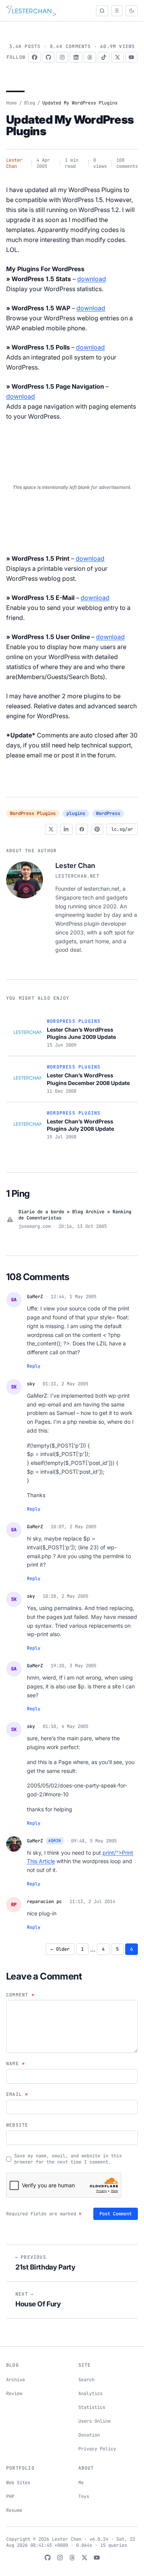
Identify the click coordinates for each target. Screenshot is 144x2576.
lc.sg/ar (122, 829)
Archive (16, 2380)
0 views (100, 163)
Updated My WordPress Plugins (70, 125)
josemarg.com (35, 1226)
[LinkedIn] (76, 57)
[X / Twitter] (118, 57)
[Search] (102, 11)
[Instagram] (62, 57)
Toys (84, 2496)
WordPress (108, 813)
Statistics (92, 2407)
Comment (20, 1995)
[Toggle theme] (132, 11)
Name (16, 2064)
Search (86, 2380)
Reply (34, 1366)
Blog (30, 103)
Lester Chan (14, 163)
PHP (10, 2496)
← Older (60, 1949)
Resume (14, 2510)
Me (81, 2483)
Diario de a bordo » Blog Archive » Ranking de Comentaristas (75, 1215)
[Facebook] (35, 57)
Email (17, 2094)
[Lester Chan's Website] (31, 11)
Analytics (90, 2394)
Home (12, 103)
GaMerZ (35, 1297)
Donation (89, 2435)
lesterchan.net (77, 876)
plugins (76, 813)
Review (14, 2394)
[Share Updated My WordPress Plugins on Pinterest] (97, 829)
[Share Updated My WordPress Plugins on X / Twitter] (51, 829)
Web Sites (18, 2483)
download (92, 279)
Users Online (94, 2421)
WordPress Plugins (33, 813)
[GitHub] (48, 57)
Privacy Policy (97, 2449)
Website (17, 2125)
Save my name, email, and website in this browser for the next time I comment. (68, 2159)
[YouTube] (131, 57)
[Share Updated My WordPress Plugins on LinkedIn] (66, 829)
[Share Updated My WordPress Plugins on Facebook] (82, 829)
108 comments (127, 163)
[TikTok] (104, 57)
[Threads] (90, 57)
